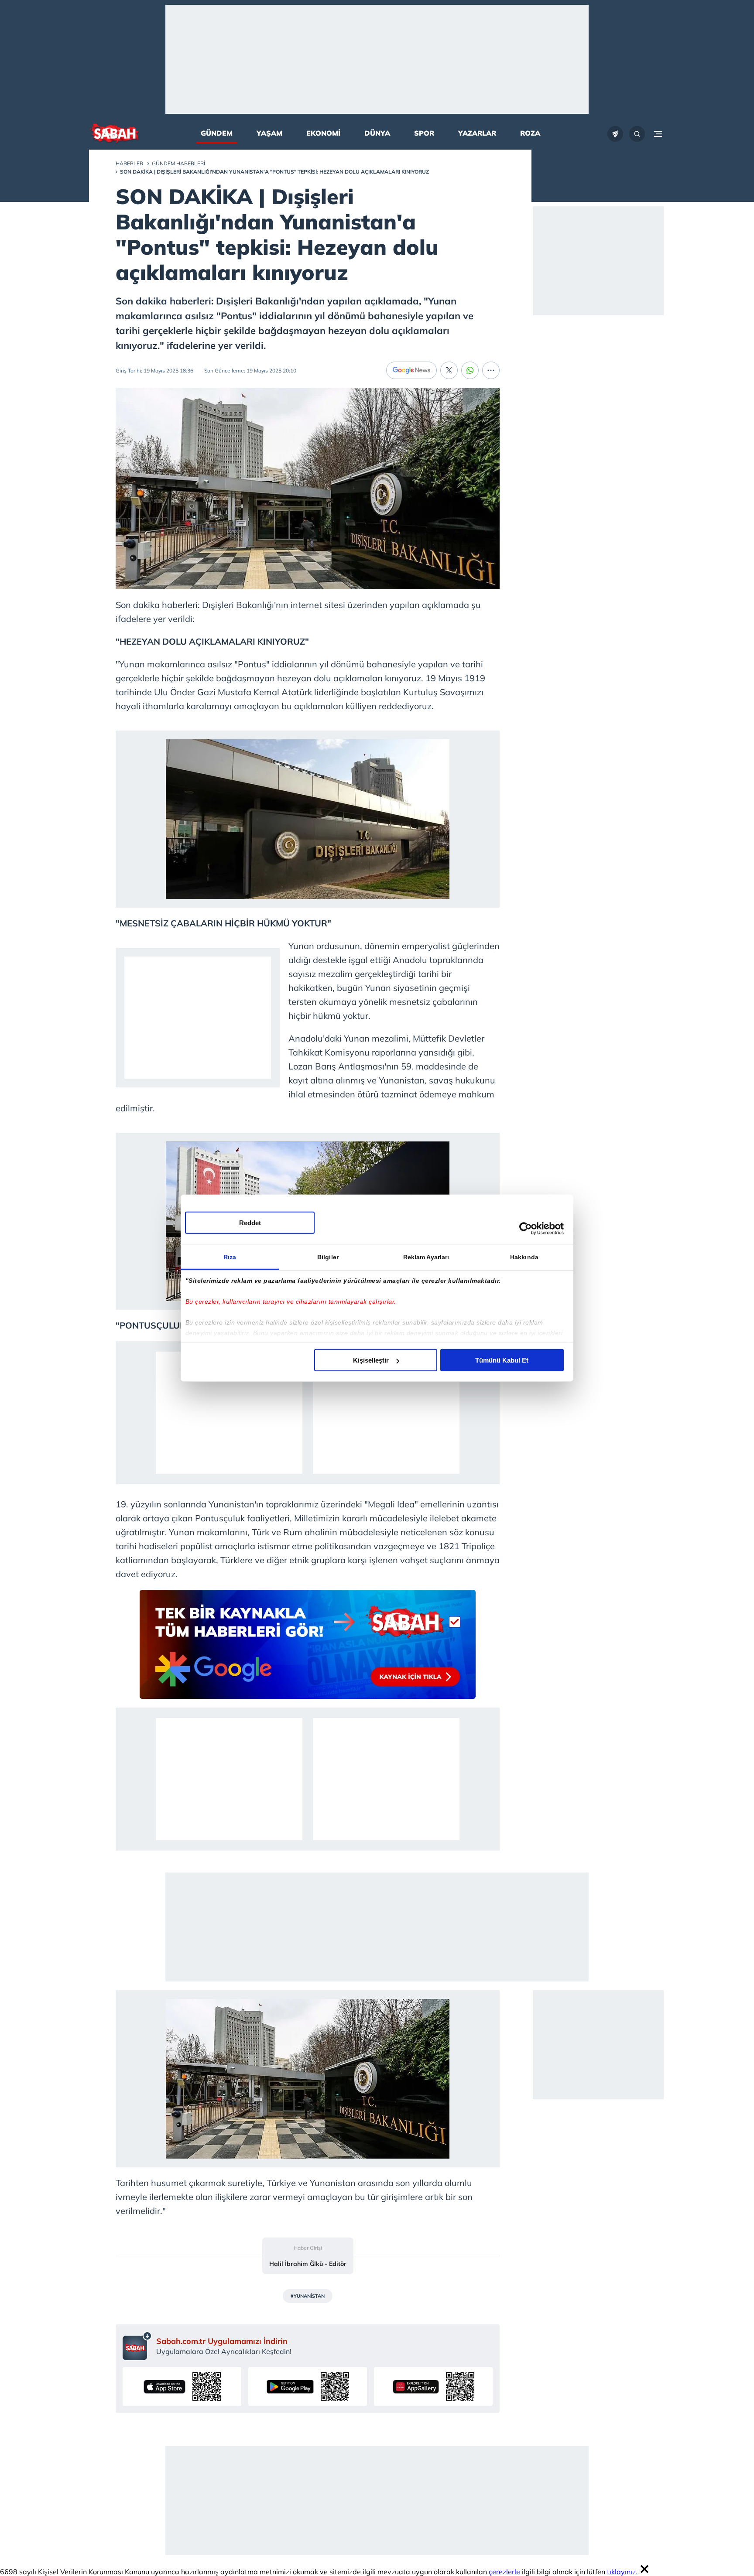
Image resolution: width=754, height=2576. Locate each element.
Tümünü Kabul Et (502, 1360)
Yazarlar (477, 133)
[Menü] (658, 134)
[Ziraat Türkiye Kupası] (615, 134)
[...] (491, 370)
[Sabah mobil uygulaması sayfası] (137, 2346)
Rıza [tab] (230, 1257)
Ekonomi (323, 133)
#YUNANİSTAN (308, 2296)
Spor (424, 133)
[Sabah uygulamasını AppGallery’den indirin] (433, 2386)
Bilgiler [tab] (328, 1257)
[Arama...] (637, 134)
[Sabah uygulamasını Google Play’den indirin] (308, 2386)
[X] (449, 370)
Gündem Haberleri (178, 163)
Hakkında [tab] (524, 1257)
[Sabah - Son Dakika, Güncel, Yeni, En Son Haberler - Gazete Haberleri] (114, 134)
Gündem (217, 133)
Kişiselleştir (371, 1360)
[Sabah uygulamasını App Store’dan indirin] (182, 2386)
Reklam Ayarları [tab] (426, 1257)
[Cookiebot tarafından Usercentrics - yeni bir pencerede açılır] (526, 1228)
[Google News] (411, 370)
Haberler (129, 163)
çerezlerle (504, 2572)
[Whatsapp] (470, 370)
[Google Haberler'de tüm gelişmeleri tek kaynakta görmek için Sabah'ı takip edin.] (308, 1649)
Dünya (377, 133)
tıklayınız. (622, 2572)
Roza (530, 133)
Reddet (250, 1223)
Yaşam (269, 133)
